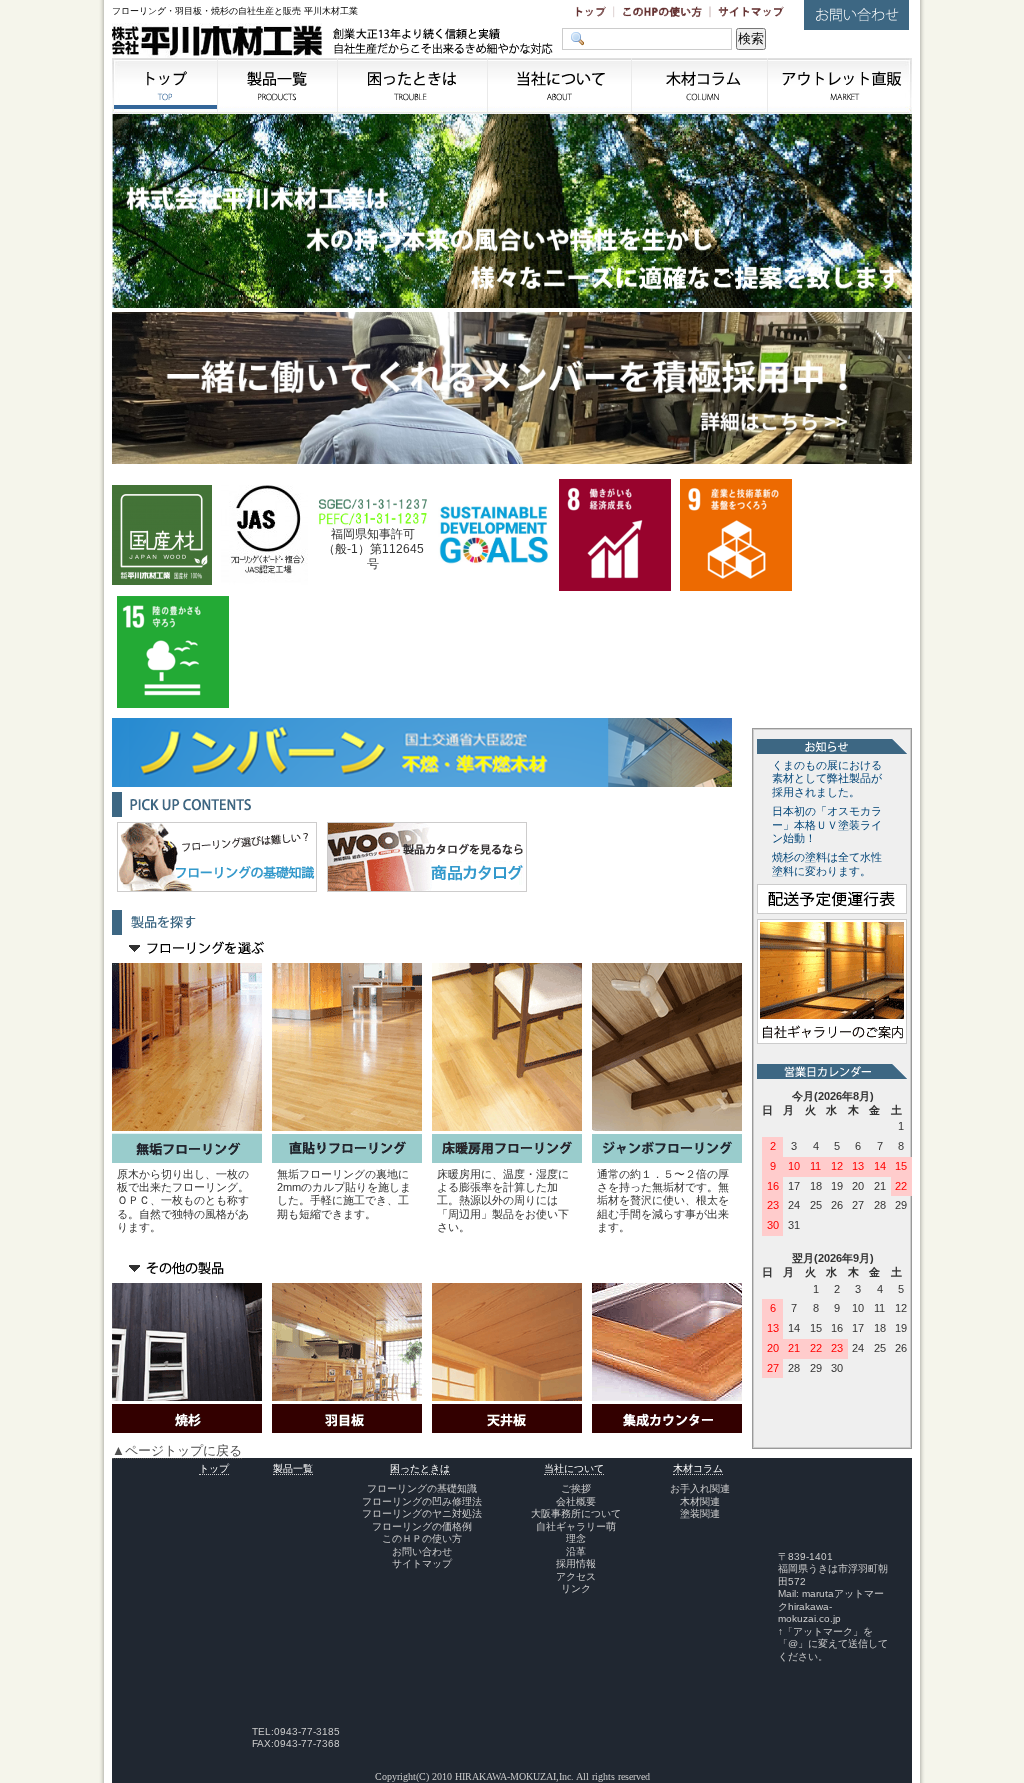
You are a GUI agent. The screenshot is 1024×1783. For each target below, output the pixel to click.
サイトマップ (422, 1563)
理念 (576, 1538)
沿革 (576, 1551)
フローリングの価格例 (422, 1526)
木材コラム (698, 1468)
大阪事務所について (576, 1513)
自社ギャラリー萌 (576, 1526)
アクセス (576, 1576)
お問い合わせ (422, 1551)
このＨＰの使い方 (422, 1538)
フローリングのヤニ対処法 (422, 1513)
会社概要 (576, 1501)
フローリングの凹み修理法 (422, 1501)
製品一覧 (293, 1468)
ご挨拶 (576, 1488)
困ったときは (420, 1468)
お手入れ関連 (700, 1488)
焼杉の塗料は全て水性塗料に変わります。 (827, 864)
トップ (214, 1468)
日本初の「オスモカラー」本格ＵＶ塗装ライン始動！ (827, 825)
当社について (574, 1468)
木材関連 (700, 1501)
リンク (576, 1588)
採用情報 (576, 1563)
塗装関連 (700, 1513)
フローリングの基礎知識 (422, 1488)
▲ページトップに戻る (177, 1450)
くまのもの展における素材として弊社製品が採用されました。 (827, 779)
